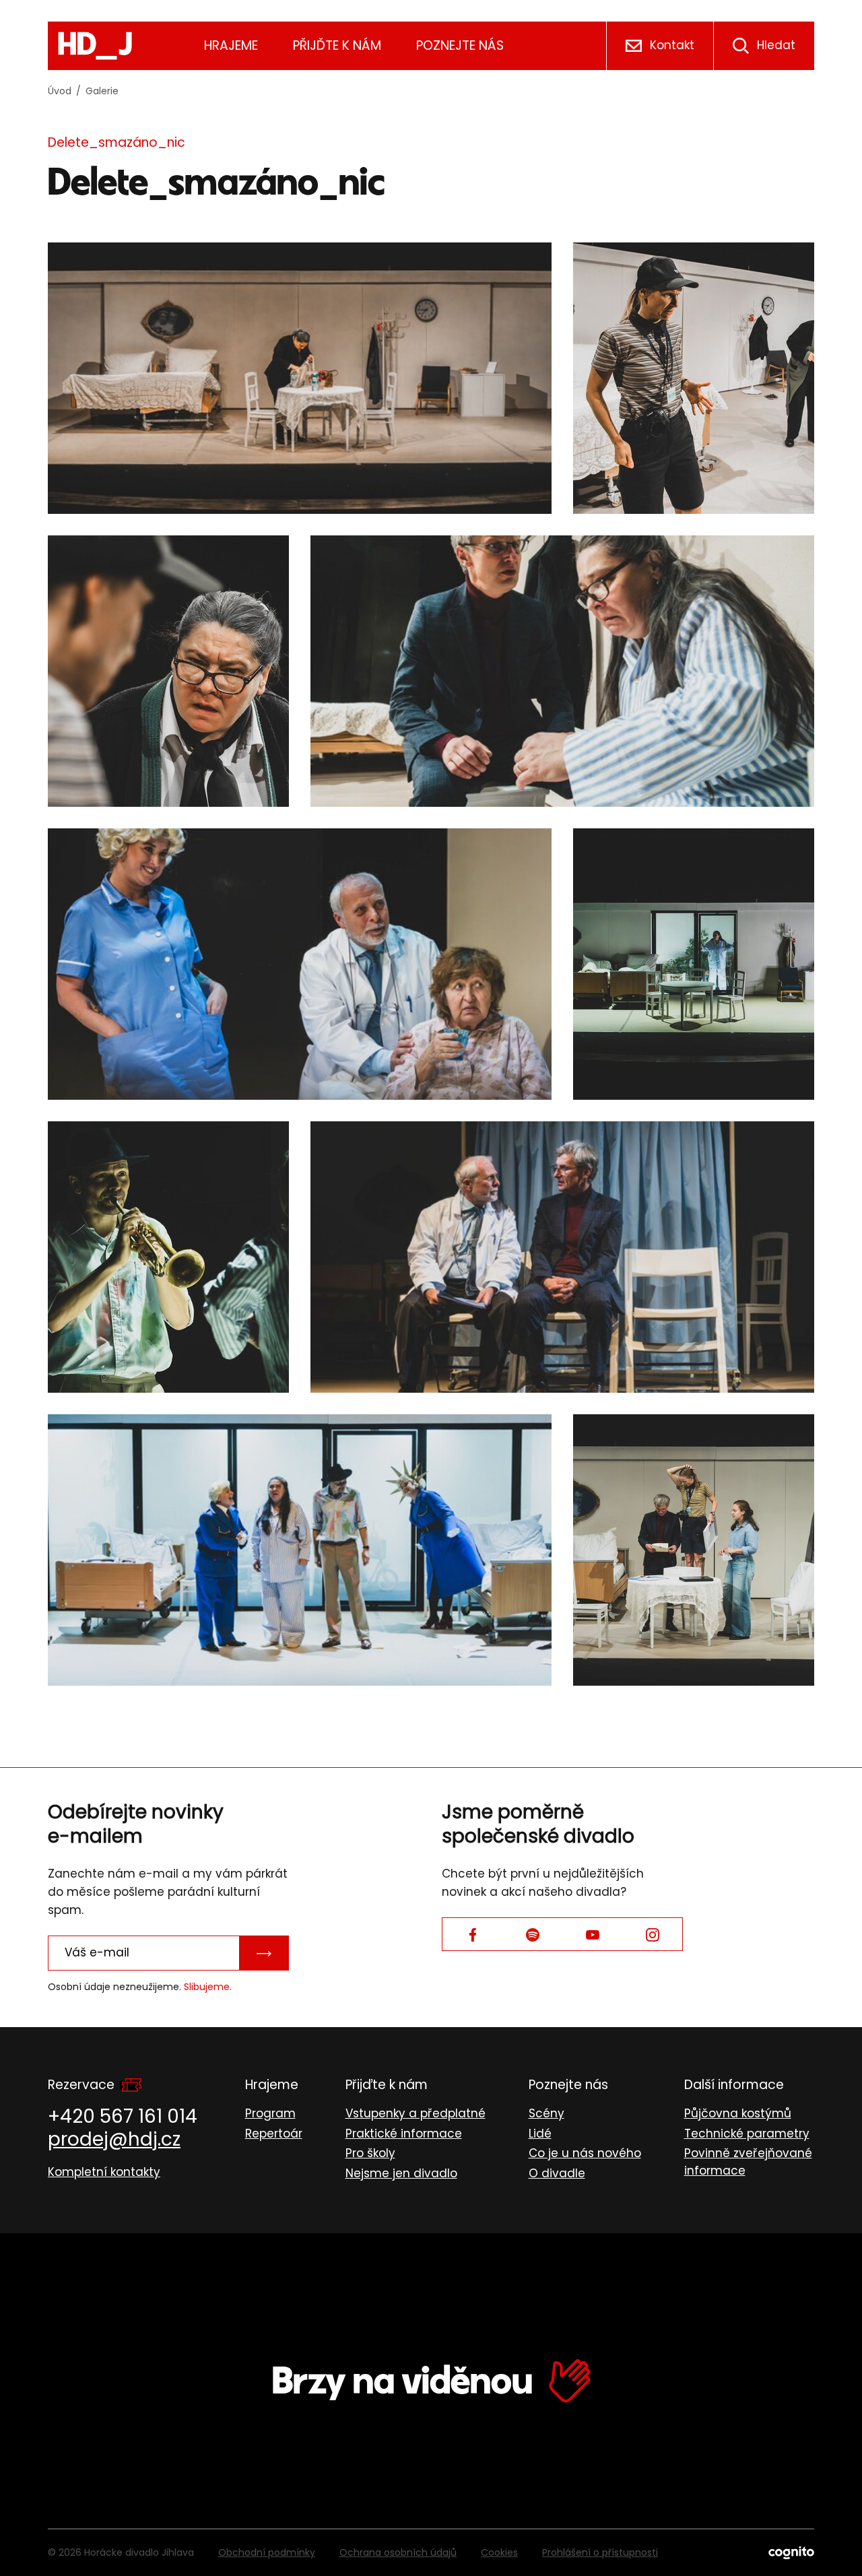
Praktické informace (404, 2134)
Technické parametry (747, 2134)
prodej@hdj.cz (114, 2139)
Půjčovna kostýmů (738, 2113)
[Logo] (95, 46)
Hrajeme (231, 45)
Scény (546, 2113)
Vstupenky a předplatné (416, 2113)
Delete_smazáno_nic (117, 142)
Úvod (60, 91)
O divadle (557, 2173)
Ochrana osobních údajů (398, 2552)
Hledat (776, 45)
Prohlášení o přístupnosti (600, 2552)
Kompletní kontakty (104, 2172)
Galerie (102, 91)
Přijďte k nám (337, 45)
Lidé (540, 2134)
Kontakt (672, 45)
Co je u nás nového (585, 2153)
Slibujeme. (208, 1987)
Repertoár (274, 2134)
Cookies (499, 2552)
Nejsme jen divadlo (401, 2173)
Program (270, 2113)
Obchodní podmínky (267, 2552)
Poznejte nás (460, 45)
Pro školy (370, 2153)
